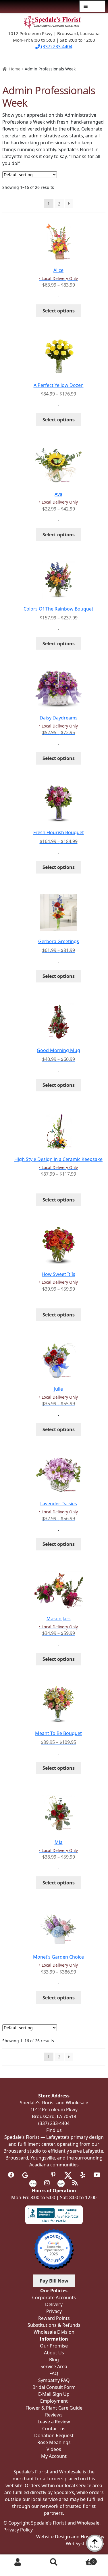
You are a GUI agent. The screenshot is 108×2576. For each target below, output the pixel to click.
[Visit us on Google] (25, 2175)
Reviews (54, 2415)
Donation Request (54, 2435)
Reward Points (54, 2318)
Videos (54, 2449)
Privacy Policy (18, 2530)
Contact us (54, 2429)
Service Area (54, 2366)
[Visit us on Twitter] (68, 2175)
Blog (54, 2360)
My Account (18, 2562)
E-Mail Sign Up (54, 2394)
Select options (59, 311)
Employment (54, 2401)
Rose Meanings (54, 2442)
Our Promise (54, 2346)
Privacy (54, 2311)
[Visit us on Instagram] (47, 2183)
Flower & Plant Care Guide (54, 2408)
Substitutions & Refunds (54, 2325)
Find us (54, 2130)
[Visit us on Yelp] (83, 2175)
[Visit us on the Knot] (33, 2183)
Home (15, 69)
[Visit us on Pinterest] (53, 2175)
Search (54, 2562)
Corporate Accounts (54, 2297)
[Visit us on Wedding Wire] (61, 2183)
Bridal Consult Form (54, 2387)
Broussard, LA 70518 (54, 2116)
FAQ (54, 2373)
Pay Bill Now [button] (54, 2281)
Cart (83, 2559)
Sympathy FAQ (54, 2380)
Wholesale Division (54, 2332)
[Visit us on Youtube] (97, 2175)
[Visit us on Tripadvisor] (39, 2175)
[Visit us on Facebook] (11, 2175)
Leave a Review (54, 2422)
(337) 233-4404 (56, 47)
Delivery (54, 2304)
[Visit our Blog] (75, 2183)
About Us (54, 2353)
